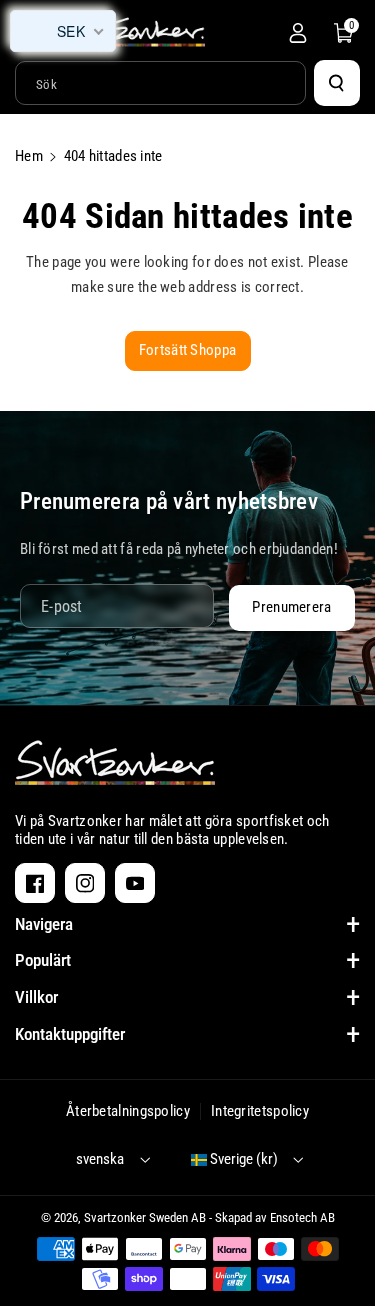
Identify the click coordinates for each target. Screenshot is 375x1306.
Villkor (36, 997)
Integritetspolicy (260, 1111)
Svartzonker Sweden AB (145, 1217)
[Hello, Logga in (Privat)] (298, 33)
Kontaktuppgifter (70, 1034)
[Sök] (337, 83)
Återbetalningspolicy (128, 1111)
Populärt (43, 960)
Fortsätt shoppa (188, 350)
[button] (344, 33)
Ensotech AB (302, 1217)
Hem (29, 156)
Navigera (44, 924)
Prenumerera (291, 607)
